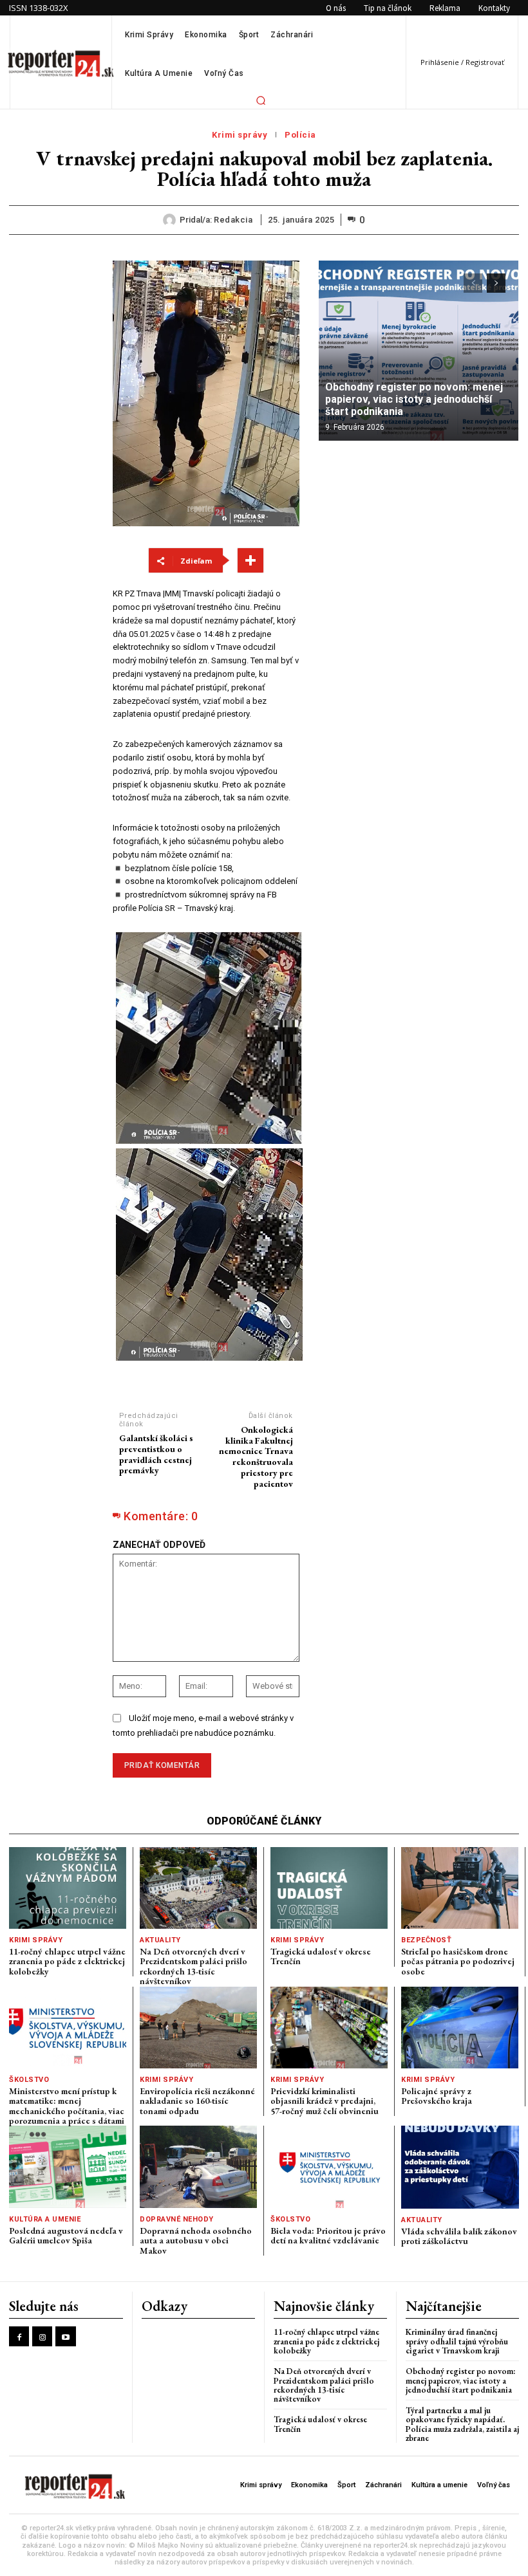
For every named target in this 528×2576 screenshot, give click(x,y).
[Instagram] (42, 2336)
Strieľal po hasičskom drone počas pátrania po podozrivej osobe (458, 1961)
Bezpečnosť (426, 1940)
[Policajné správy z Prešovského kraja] (460, 2028)
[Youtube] (65, 2336)
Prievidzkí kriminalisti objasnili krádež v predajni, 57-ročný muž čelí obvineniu (325, 2101)
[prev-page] (473, 283)
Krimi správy (240, 135)
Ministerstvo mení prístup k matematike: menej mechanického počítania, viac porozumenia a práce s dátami (67, 2106)
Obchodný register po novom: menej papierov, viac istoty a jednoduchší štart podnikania (414, 399)
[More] (250, 560)
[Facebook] (19, 2336)
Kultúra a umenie (45, 2219)
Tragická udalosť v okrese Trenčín (321, 1956)
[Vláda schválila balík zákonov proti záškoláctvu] (460, 2167)
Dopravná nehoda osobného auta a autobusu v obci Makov (196, 2240)
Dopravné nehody (177, 2219)
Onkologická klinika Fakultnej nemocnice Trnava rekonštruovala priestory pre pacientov (256, 1457)
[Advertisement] (52, 454)
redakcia (233, 220)
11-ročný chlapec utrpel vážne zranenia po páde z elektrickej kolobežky (67, 1961)
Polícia (300, 135)
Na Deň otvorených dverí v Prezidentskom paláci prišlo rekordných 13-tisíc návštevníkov (193, 1966)
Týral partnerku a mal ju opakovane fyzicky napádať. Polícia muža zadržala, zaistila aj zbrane (462, 2424)
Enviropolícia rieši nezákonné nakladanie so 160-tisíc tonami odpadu (197, 2101)
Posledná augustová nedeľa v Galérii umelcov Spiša (66, 2235)
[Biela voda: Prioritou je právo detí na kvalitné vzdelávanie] (329, 2167)
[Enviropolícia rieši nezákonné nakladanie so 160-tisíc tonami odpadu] (198, 2028)
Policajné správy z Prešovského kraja (437, 2096)
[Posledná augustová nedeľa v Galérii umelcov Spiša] (68, 2167)
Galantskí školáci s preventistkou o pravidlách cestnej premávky (156, 1454)
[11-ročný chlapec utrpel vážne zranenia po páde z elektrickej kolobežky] (68, 1888)
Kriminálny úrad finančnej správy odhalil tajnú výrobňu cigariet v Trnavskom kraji (457, 2341)
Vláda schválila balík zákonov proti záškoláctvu (459, 2236)
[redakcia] (171, 220)
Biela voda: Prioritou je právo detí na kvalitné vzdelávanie (328, 2235)
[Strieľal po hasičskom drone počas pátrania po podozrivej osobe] (460, 1888)
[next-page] (496, 283)
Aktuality (160, 1940)
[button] (261, 100)
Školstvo (29, 2080)
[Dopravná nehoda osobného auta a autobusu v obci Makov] (198, 2167)
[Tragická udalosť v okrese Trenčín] (329, 1888)
